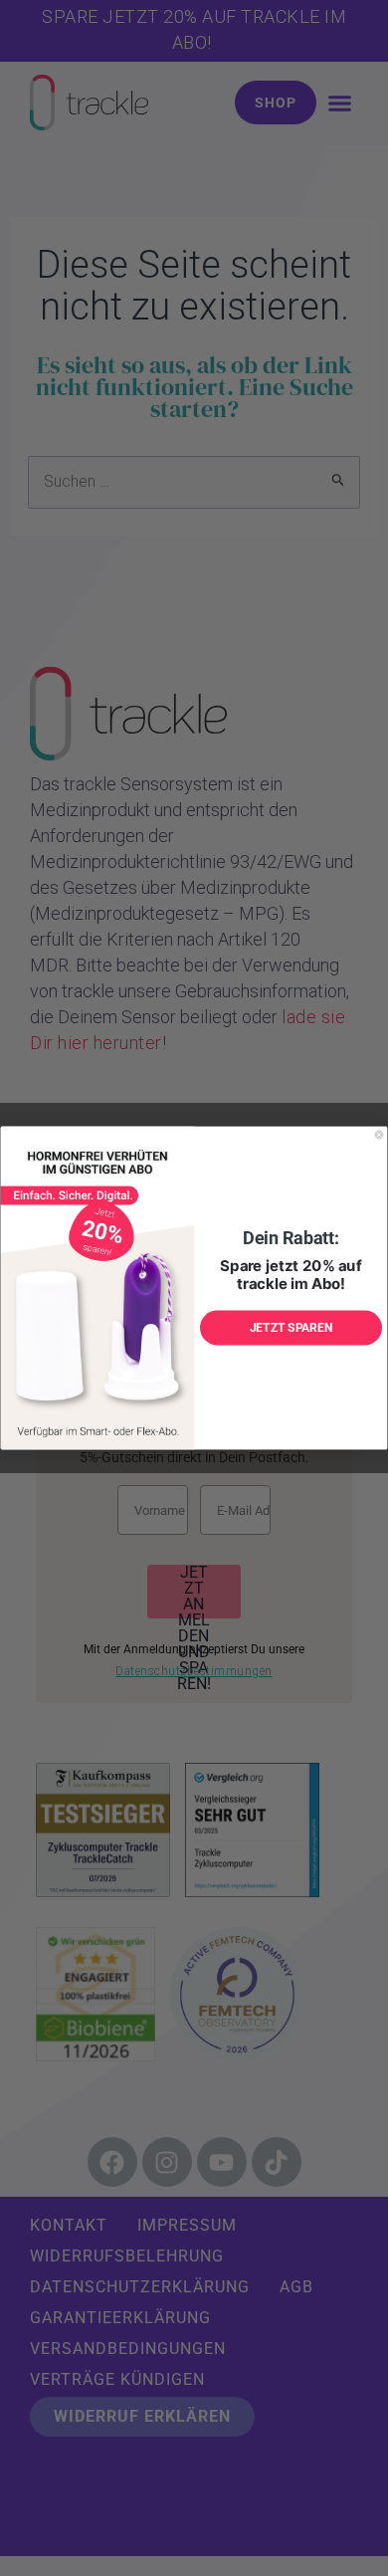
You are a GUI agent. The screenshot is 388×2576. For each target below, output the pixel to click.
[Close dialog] (379, 1135)
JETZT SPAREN (291, 1328)
